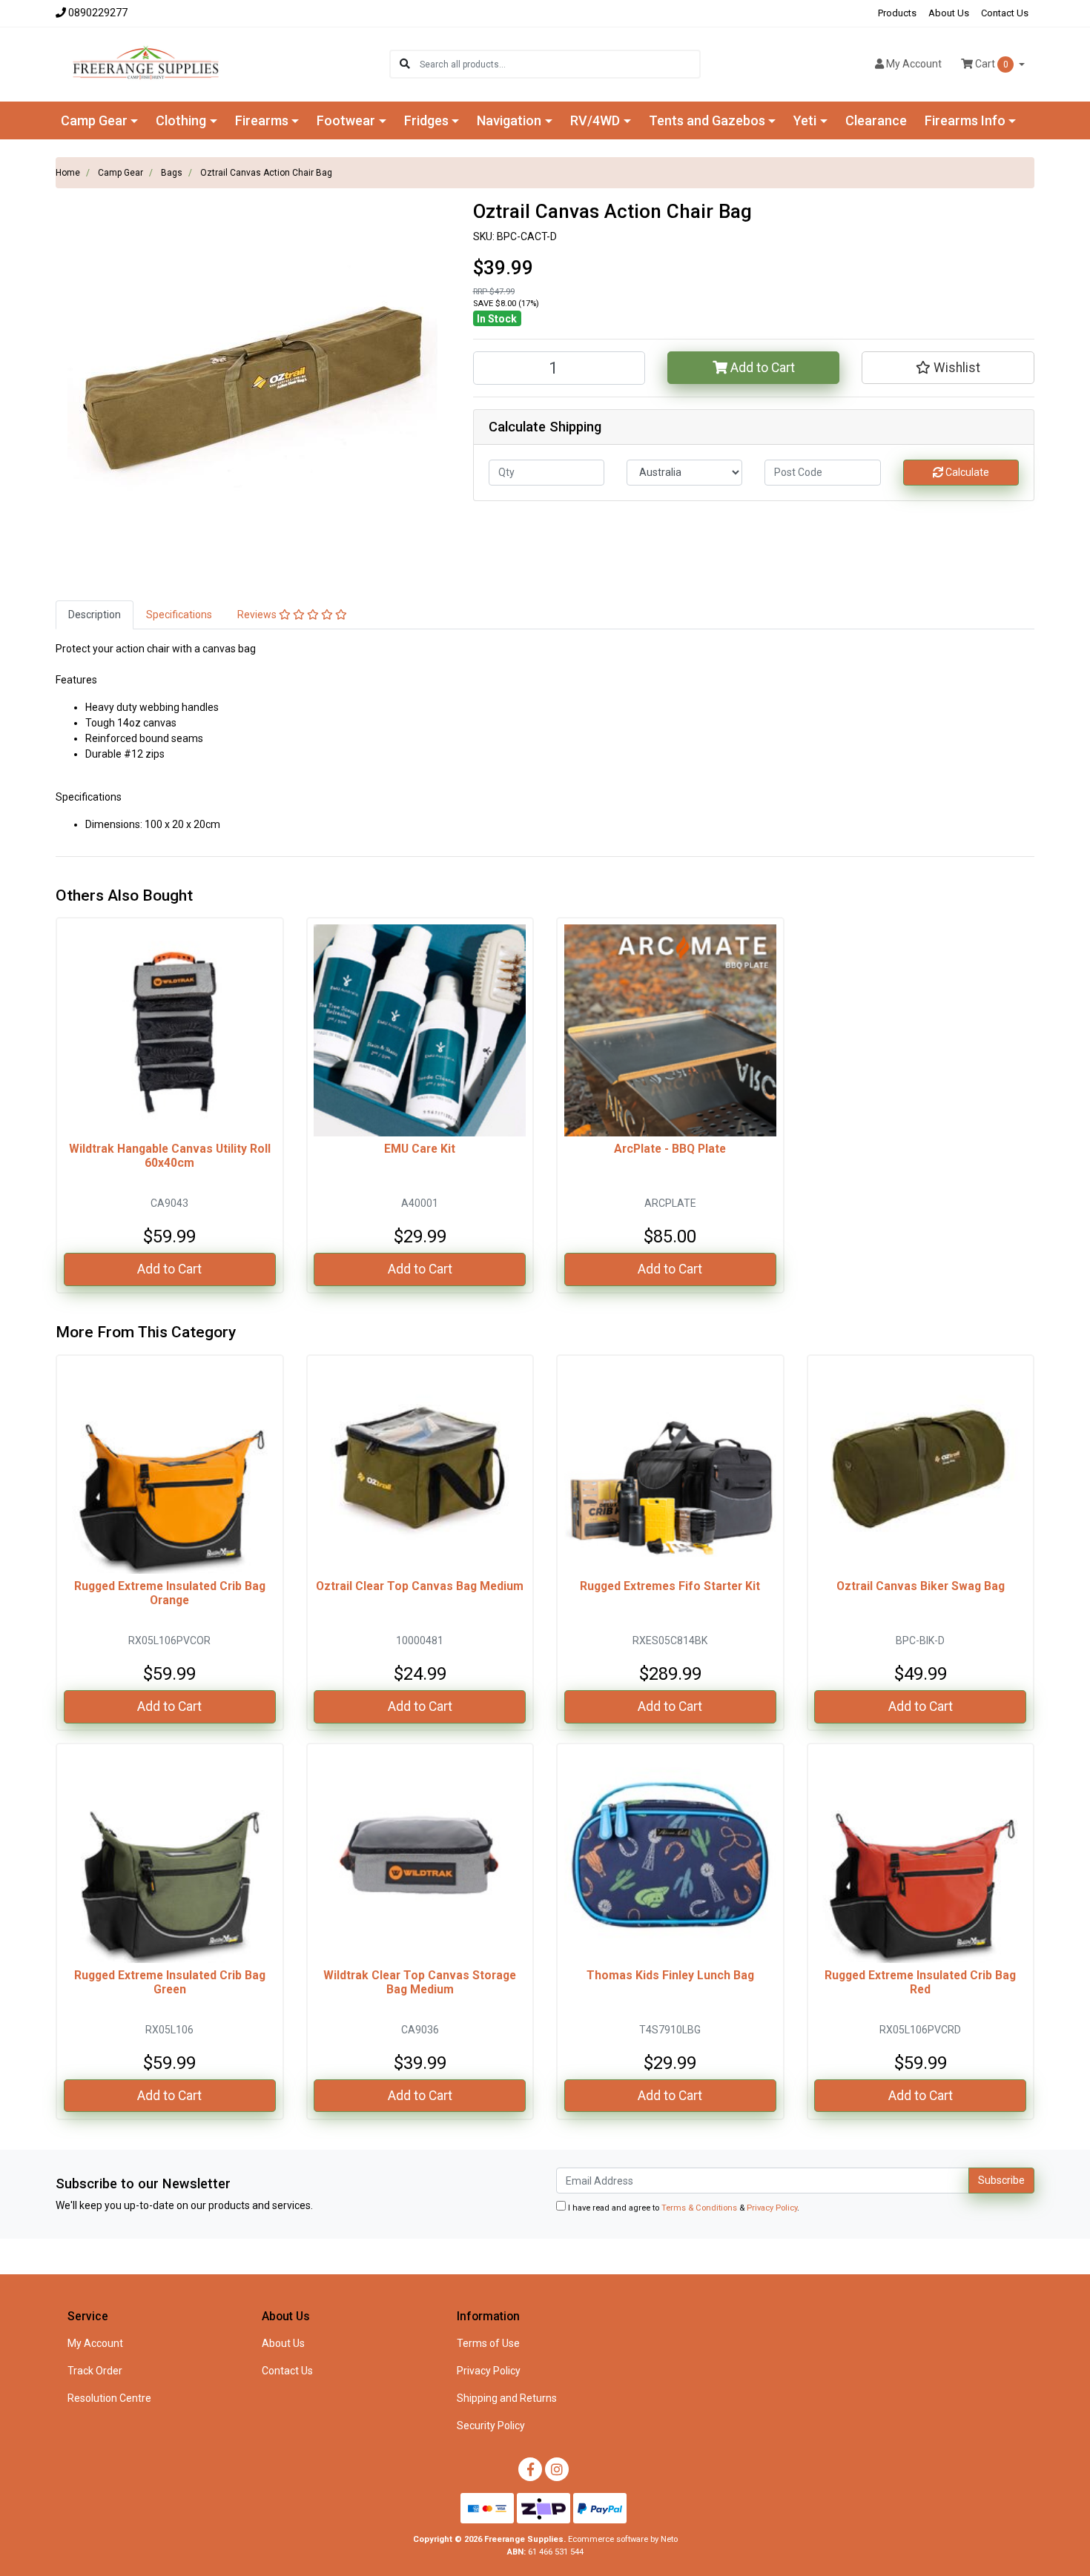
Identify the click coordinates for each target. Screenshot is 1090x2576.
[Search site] (405, 64)
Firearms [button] (262, 120)
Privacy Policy (772, 2208)
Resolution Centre (109, 2398)
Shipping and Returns (507, 2398)
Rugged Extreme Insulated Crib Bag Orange (170, 1593)
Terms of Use (488, 2343)
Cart (991, 64)
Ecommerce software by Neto (623, 2539)
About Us (949, 13)
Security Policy (491, 2426)
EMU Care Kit (420, 1149)
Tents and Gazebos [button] (707, 120)
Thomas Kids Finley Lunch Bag (670, 1975)
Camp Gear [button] (94, 120)
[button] (948, 368)
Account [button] (914, 64)
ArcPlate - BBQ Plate (670, 1149)
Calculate (966, 472)
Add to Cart (761, 368)
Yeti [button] (805, 120)
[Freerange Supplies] (146, 63)
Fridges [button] (426, 120)
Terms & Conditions (699, 2208)
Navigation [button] (509, 120)
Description (95, 615)
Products (897, 13)
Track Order (95, 2371)
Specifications (179, 615)
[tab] (95, 615)
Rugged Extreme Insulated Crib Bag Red (920, 1982)
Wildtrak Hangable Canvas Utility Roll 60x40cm (170, 1156)
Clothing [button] (181, 120)
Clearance (876, 120)
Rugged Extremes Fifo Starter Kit (670, 1586)
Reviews (258, 615)
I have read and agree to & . (683, 2208)
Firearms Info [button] (965, 120)
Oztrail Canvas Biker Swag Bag (921, 1586)
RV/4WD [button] (595, 120)
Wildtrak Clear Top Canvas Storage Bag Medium (420, 1982)
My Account (95, 2343)
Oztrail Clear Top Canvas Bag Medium (420, 1586)
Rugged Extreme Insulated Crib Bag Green (170, 1982)
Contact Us (1005, 13)
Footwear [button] (346, 120)
